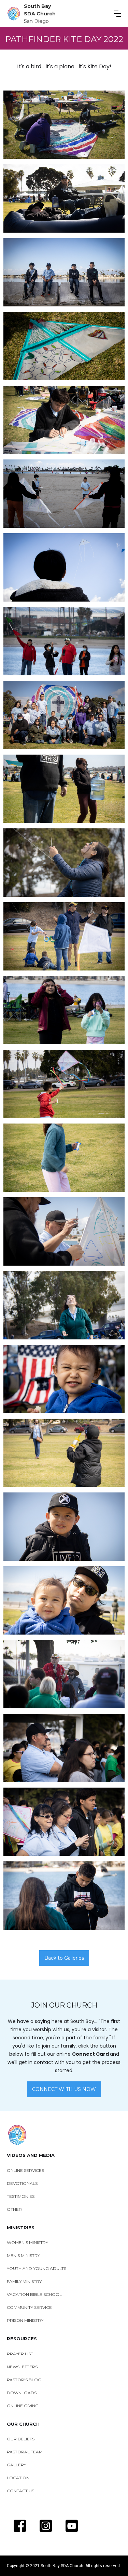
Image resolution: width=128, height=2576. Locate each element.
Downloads (22, 2393)
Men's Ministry (23, 2255)
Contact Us (20, 2491)
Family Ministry (24, 2281)
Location (18, 2478)
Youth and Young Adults (37, 2268)
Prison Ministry (25, 2320)
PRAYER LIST (20, 2354)
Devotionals (22, 2183)
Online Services (25, 2170)
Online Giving (23, 2406)
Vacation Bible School (34, 2294)
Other (14, 2209)
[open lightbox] (64, 125)
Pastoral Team (25, 2452)
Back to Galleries (64, 1958)
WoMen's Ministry (27, 2242)
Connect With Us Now (64, 2089)
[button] (117, 14)
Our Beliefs (21, 2439)
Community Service (29, 2307)
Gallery (17, 2465)
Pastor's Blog (24, 2380)
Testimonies (21, 2196)
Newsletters (22, 2367)
